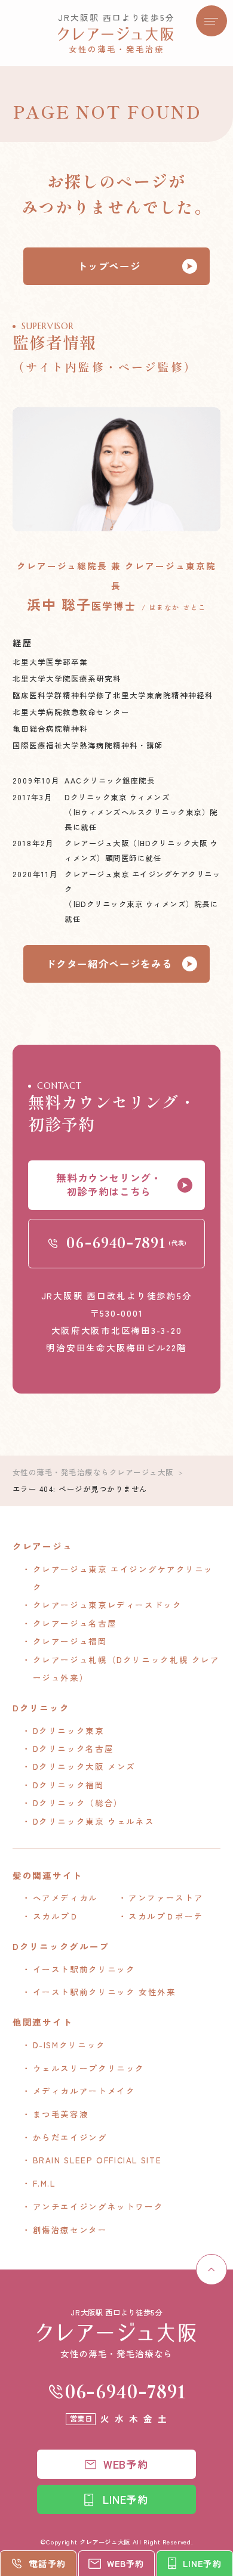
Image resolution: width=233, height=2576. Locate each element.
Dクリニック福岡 (69, 1785)
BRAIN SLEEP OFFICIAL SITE (97, 2160)
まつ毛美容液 (61, 2114)
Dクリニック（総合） (78, 1803)
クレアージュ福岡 (70, 1641)
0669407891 (126, 2391)
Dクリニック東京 (69, 1730)
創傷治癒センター (70, 2230)
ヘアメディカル (65, 1897)
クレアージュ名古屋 (75, 1623)
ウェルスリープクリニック (89, 2068)
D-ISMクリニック (69, 2045)
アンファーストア (166, 1897)
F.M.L (44, 2183)
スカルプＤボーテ (166, 1916)
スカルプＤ (56, 1916)
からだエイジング (70, 2137)
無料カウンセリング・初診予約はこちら (109, 1185)
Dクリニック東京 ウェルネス (94, 1821)
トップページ (109, 266)
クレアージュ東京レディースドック (108, 1605)
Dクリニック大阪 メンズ (84, 1766)
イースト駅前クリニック (84, 1969)
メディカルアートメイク (84, 2091)
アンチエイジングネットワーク (98, 2206)
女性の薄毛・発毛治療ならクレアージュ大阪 (93, 1472)
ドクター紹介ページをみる (109, 964)
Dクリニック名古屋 (73, 1748)
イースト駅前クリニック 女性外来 (105, 1992)
